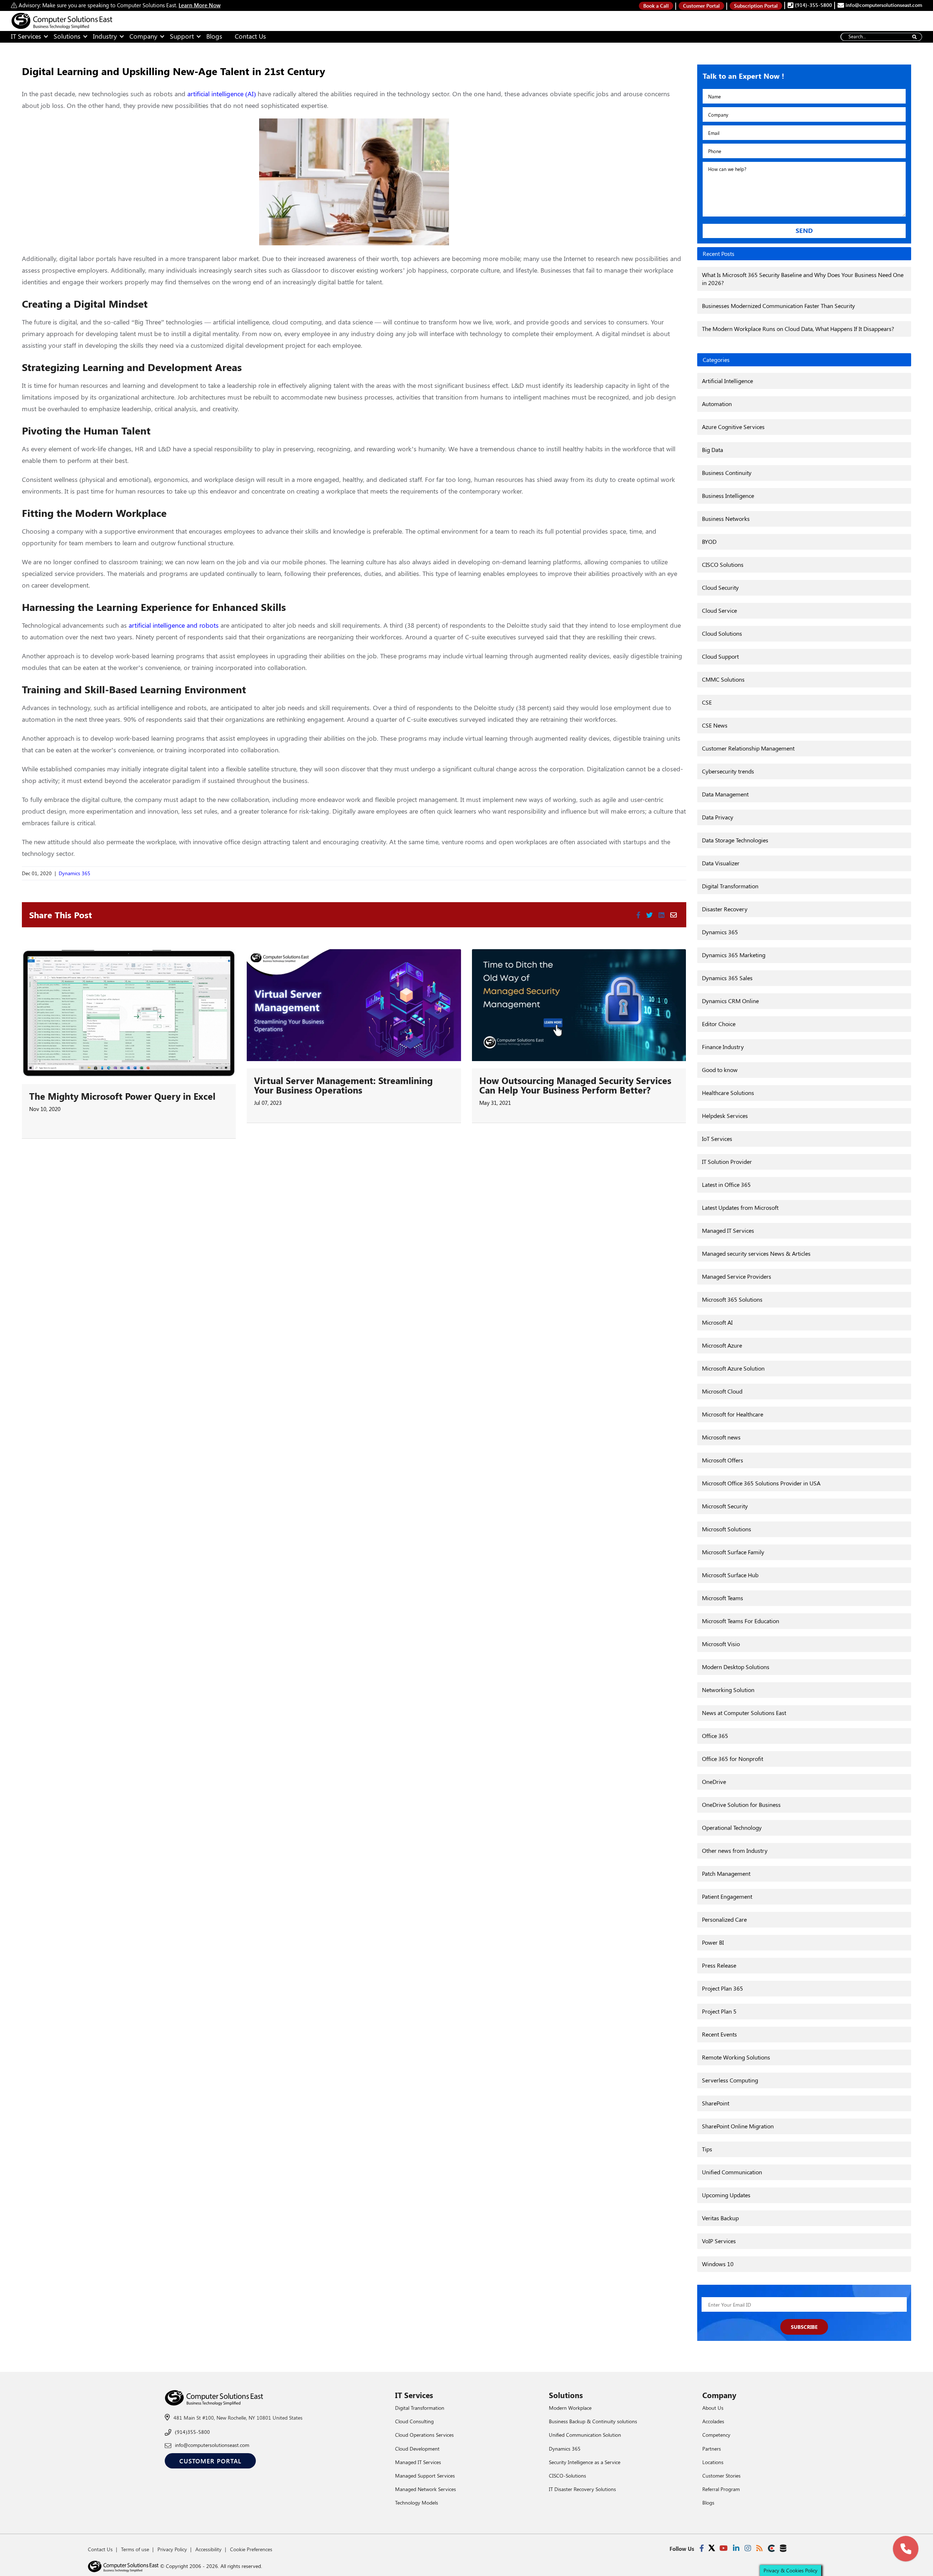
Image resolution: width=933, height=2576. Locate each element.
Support (182, 36)
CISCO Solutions (723, 564)
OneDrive (714, 1782)
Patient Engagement (727, 1896)
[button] (906, 2549)
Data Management (725, 794)
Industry (105, 36)
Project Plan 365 (723, 1988)
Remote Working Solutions (736, 2057)
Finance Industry (723, 1047)
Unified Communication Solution (585, 2435)
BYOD (709, 541)
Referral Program (721, 2489)
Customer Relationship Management (748, 748)
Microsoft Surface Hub (730, 1575)
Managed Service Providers (737, 1276)
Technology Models (417, 2503)
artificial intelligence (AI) (222, 94)
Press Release (719, 1965)
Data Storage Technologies (735, 840)
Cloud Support (720, 656)
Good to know (720, 1070)
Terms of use (135, 2549)
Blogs (214, 36)
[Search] (914, 37)
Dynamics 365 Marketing (734, 955)
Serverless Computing (730, 2080)
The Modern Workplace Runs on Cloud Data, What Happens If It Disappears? (798, 329)
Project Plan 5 (719, 2011)
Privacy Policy (172, 2549)
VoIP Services (719, 2241)
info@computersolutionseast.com (883, 5)
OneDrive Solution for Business (741, 1805)
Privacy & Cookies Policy (790, 2570)
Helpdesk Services (725, 1116)
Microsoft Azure (722, 1345)
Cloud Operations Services (424, 2435)
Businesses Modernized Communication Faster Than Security (778, 306)
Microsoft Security (725, 1506)
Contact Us (250, 36)
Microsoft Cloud (722, 1391)
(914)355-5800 (192, 2432)
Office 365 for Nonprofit (733, 1759)
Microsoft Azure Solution (733, 1368)
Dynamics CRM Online (730, 1001)
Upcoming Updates (726, 2195)
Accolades (713, 2421)
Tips (707, 2149)
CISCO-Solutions (567, 2476)
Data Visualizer (721, 863)
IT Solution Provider (727, 1162)
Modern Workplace (570, 2408)
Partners (712, 2449)
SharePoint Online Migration (738, 2126)
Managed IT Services (728, 1230)
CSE (707, 702)
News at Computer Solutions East (744, 1713)
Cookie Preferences (251, 2549)
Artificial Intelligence (727, 381)
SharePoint (716, 2103)
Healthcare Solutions (728, 1093)
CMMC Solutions (723, 679)
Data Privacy (718, 817)
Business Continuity (727, 473)
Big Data (713, 450)
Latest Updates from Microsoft (740, 1207)
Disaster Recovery (725, 909)
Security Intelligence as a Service (585, 2462)
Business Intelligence (728, 496)
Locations (713, 2462)
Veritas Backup (720, 2218)
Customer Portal (701, 6)
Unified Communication (732, 2172)
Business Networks (726, 519)
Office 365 (715, 1736)
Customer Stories (721, 2476)
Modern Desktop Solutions (736, 1667)
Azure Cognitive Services (733, 427)
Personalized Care (724, 1919)
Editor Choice (719, 1024)
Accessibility (208, 2549)
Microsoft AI (717, 1322)
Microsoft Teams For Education (741, 1621)
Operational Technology (732, 1827)
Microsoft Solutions (727, 1529)
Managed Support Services (425, 2476)
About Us (713, 2408)
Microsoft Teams (723, 1598)
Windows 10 (718, 2264)
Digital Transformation (730, 886)
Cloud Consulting (414, 2421)
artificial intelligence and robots (174, 625)
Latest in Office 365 (726, 1184)
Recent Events (719, 2034)
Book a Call (656, 6)
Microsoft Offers (723, 1460)
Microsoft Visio (721, 1644)
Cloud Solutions (722, 633)
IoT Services (717, 1139)
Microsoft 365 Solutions (732, 1299)
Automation (717, 404)
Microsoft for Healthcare (733, 1414)
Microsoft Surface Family (733, 1552)
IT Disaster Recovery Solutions (582, 2489)
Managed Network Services (425, 2489)
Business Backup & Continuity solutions (593, 2421)
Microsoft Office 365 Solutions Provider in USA (761, 1483)
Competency (716, 2435)
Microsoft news (721, 1437)
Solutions (67, 36)
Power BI (713, 1942)
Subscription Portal (756, 6)
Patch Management (726, 1873)
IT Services (26, 36)
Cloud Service (719, 610)
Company (143, 36)
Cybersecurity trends (728, 771)
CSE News (715, 725)
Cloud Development (417, 2449)
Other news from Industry (735, 1850)
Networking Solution (728, 1690)
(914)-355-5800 (813, 5)
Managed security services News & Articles (756, 1253)
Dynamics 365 (75, 873)
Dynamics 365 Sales (727, 978)
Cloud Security (720, 587)
